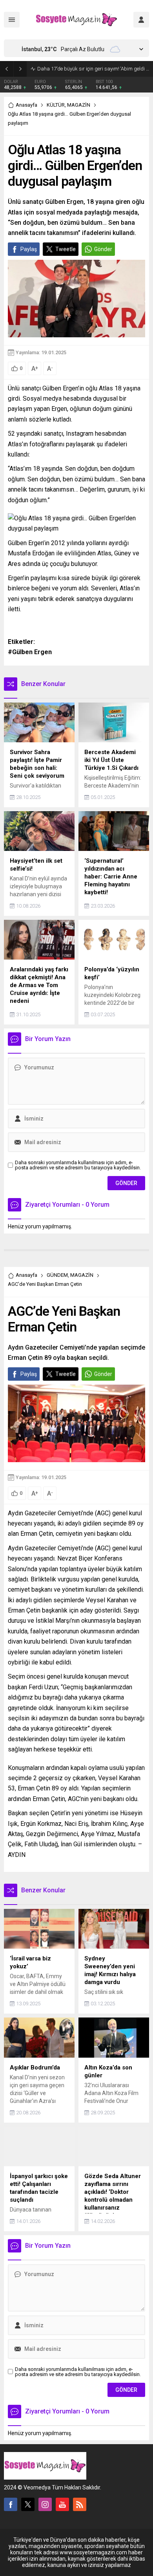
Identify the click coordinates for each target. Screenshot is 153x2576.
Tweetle (66, 249)
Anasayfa (26, 105)
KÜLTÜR (56, 105)
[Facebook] (11, 2504)
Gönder (103, 249)
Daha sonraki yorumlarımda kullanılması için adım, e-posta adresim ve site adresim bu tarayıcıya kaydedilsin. (78, 1165)
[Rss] (80, 2504)
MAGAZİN (79, 105)
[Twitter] (28, 2504)
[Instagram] (45, 2504)
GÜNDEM (57, 1275)
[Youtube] (62, 2504)
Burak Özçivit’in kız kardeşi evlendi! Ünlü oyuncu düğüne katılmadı (93, 69)
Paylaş (29, 249)
